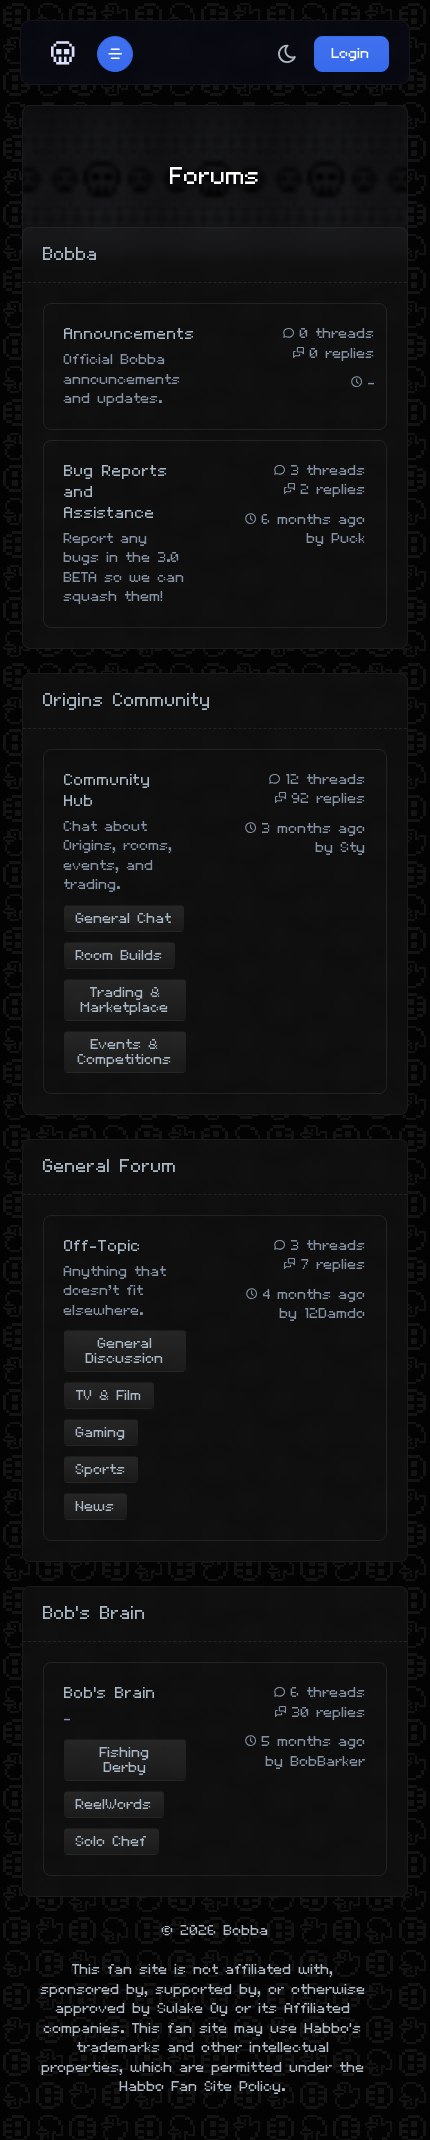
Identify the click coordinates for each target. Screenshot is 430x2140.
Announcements (129, 334)
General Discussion (125, 1351)
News (95, 1506)
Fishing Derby (125, 1760)
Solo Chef (111, 1841)
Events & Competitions (125, 1052)
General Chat (124, 918)
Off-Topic (102, 1246)
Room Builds (119, 955)
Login (351, 53)
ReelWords (114, 1804)
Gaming (101, 1432)
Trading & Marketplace (125, 1000)
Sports (101, 1469)
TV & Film (109, 1395)
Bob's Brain (110, 1693)
